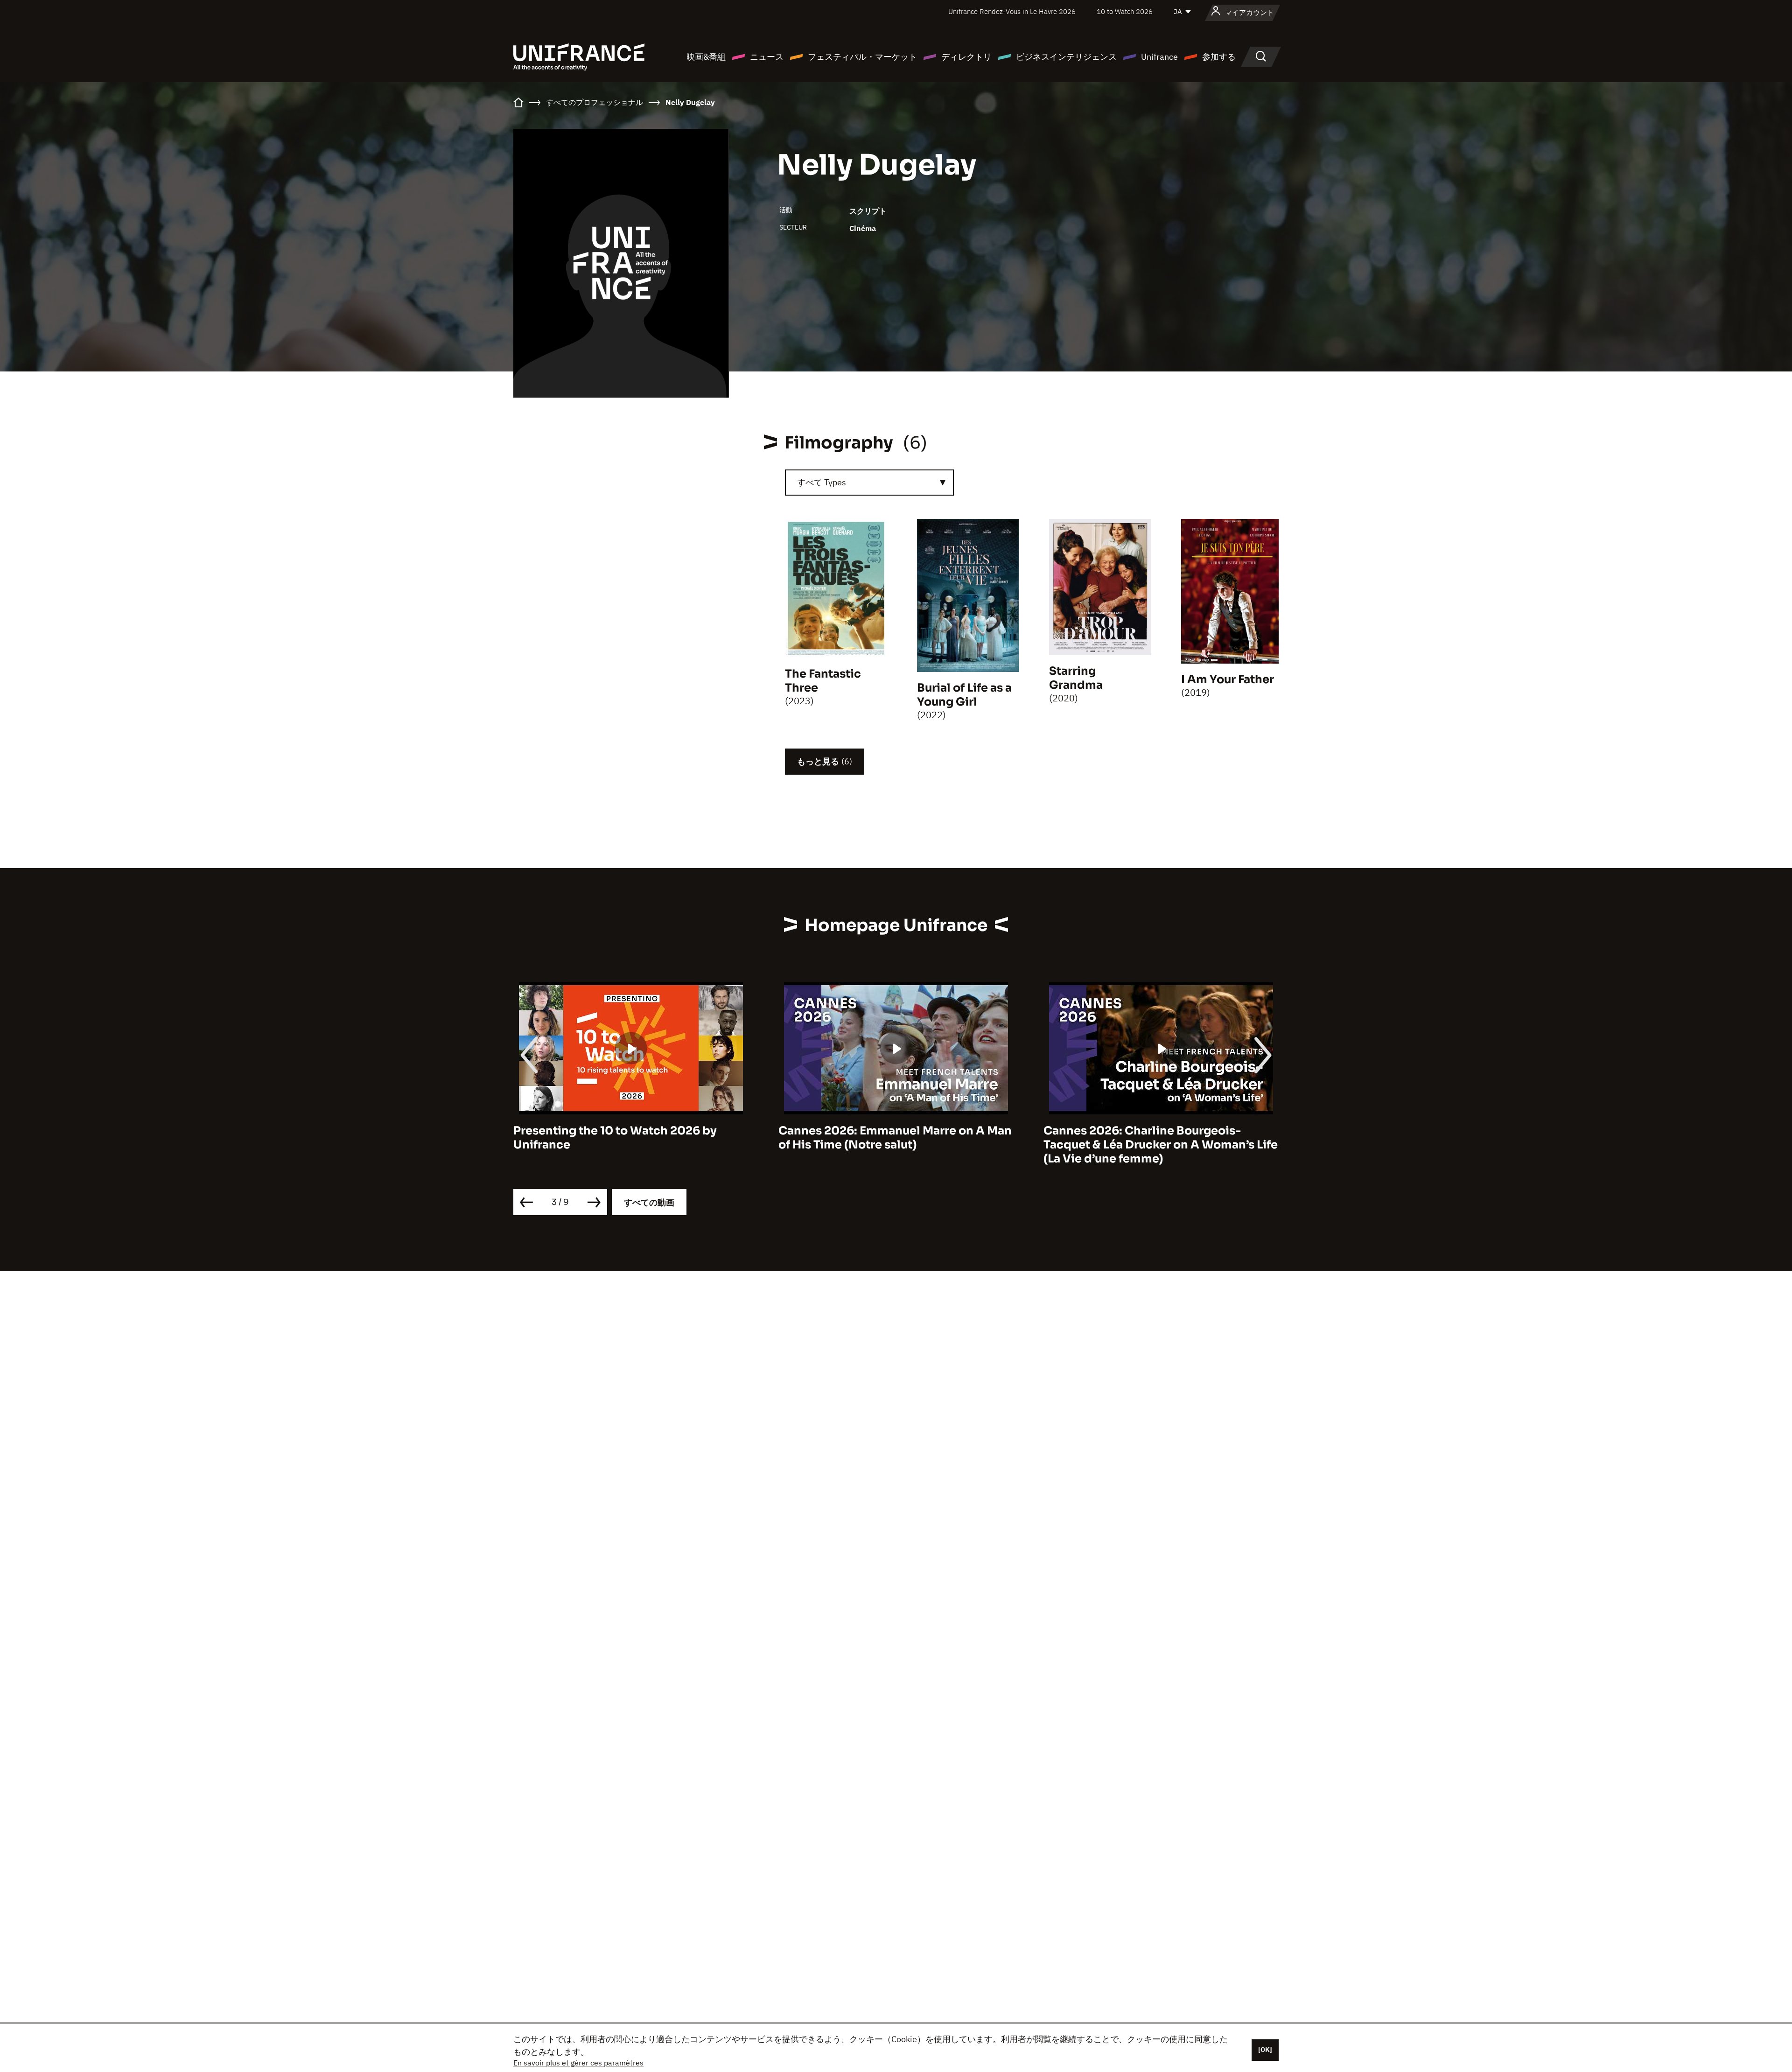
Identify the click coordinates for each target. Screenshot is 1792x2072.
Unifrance (1159, 57)
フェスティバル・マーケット (862, 57)
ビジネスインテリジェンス (1066, 57)
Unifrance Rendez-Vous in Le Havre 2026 (1012, 11)
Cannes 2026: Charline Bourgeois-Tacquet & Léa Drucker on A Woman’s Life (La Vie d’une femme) (896, 1145)
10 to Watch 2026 (1125, 11)
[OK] (1265, 2050)
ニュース (767, 57)
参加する (1219, 57)
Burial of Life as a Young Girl (964, 695)
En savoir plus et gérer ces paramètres (578, 2063)
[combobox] (869, 483)
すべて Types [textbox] (822, 482)
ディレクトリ (966, 57)
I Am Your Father (1228, 679)
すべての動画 (649, 1202)
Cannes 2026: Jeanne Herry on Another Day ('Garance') (1156, 1138)
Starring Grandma (1076, 678)
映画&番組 (706, 57)
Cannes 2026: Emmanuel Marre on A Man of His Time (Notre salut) (630, 1138)
